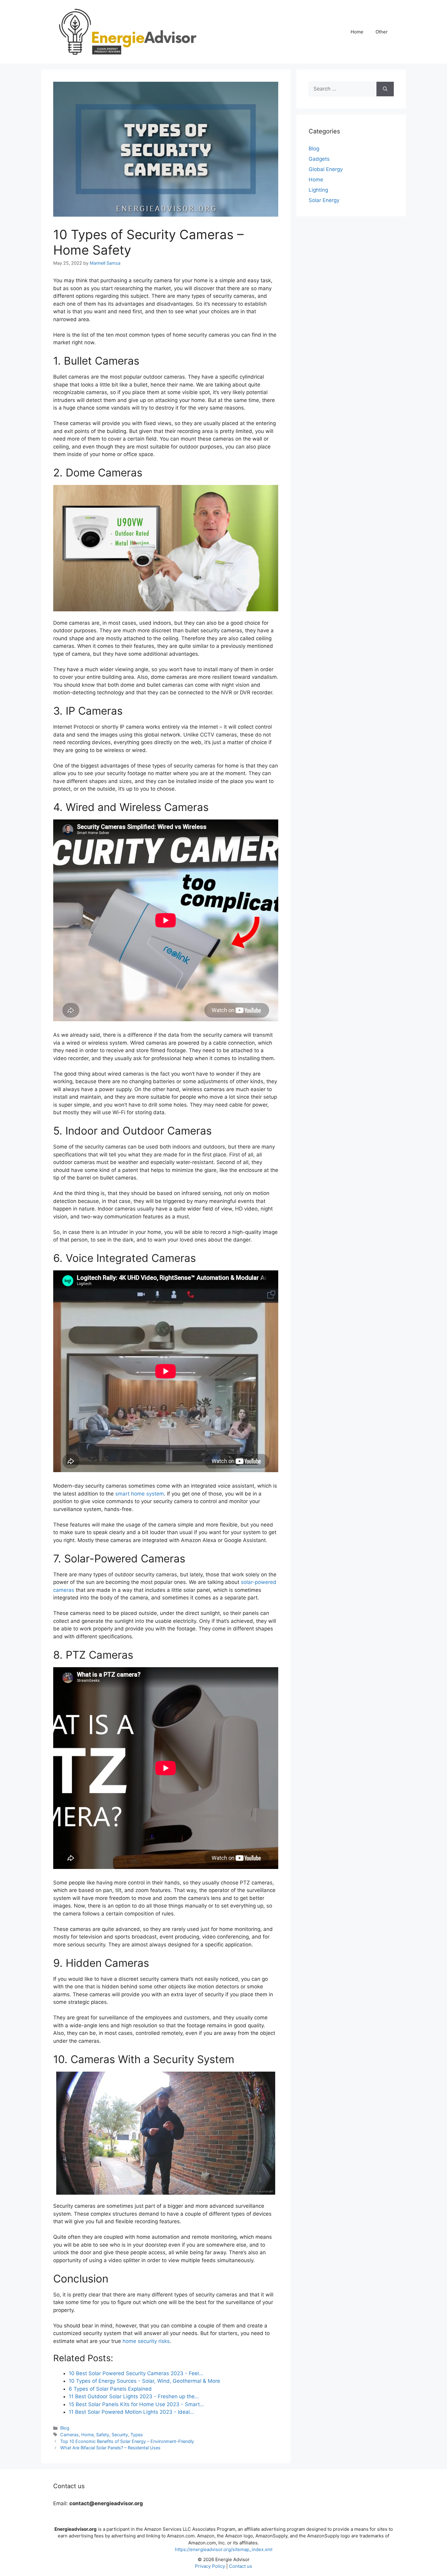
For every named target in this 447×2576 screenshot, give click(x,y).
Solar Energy (324, 200)
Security (120, 2435)
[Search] (385, 89)
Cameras (69, 2435)
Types (137, 2435)
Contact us (241, 2566)
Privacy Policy (210, 2566)
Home (357, 32)
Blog (65, 2428)
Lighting (318, 190)
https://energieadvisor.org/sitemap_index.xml (224, 2549)
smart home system (140, 1494)
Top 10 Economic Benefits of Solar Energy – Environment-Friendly (127, 2441)
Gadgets (319, 159)
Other (382, 32)
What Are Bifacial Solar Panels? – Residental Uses (110, 2448)
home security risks (146, 2341)
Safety (103, 2435)
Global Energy (326, 169)
